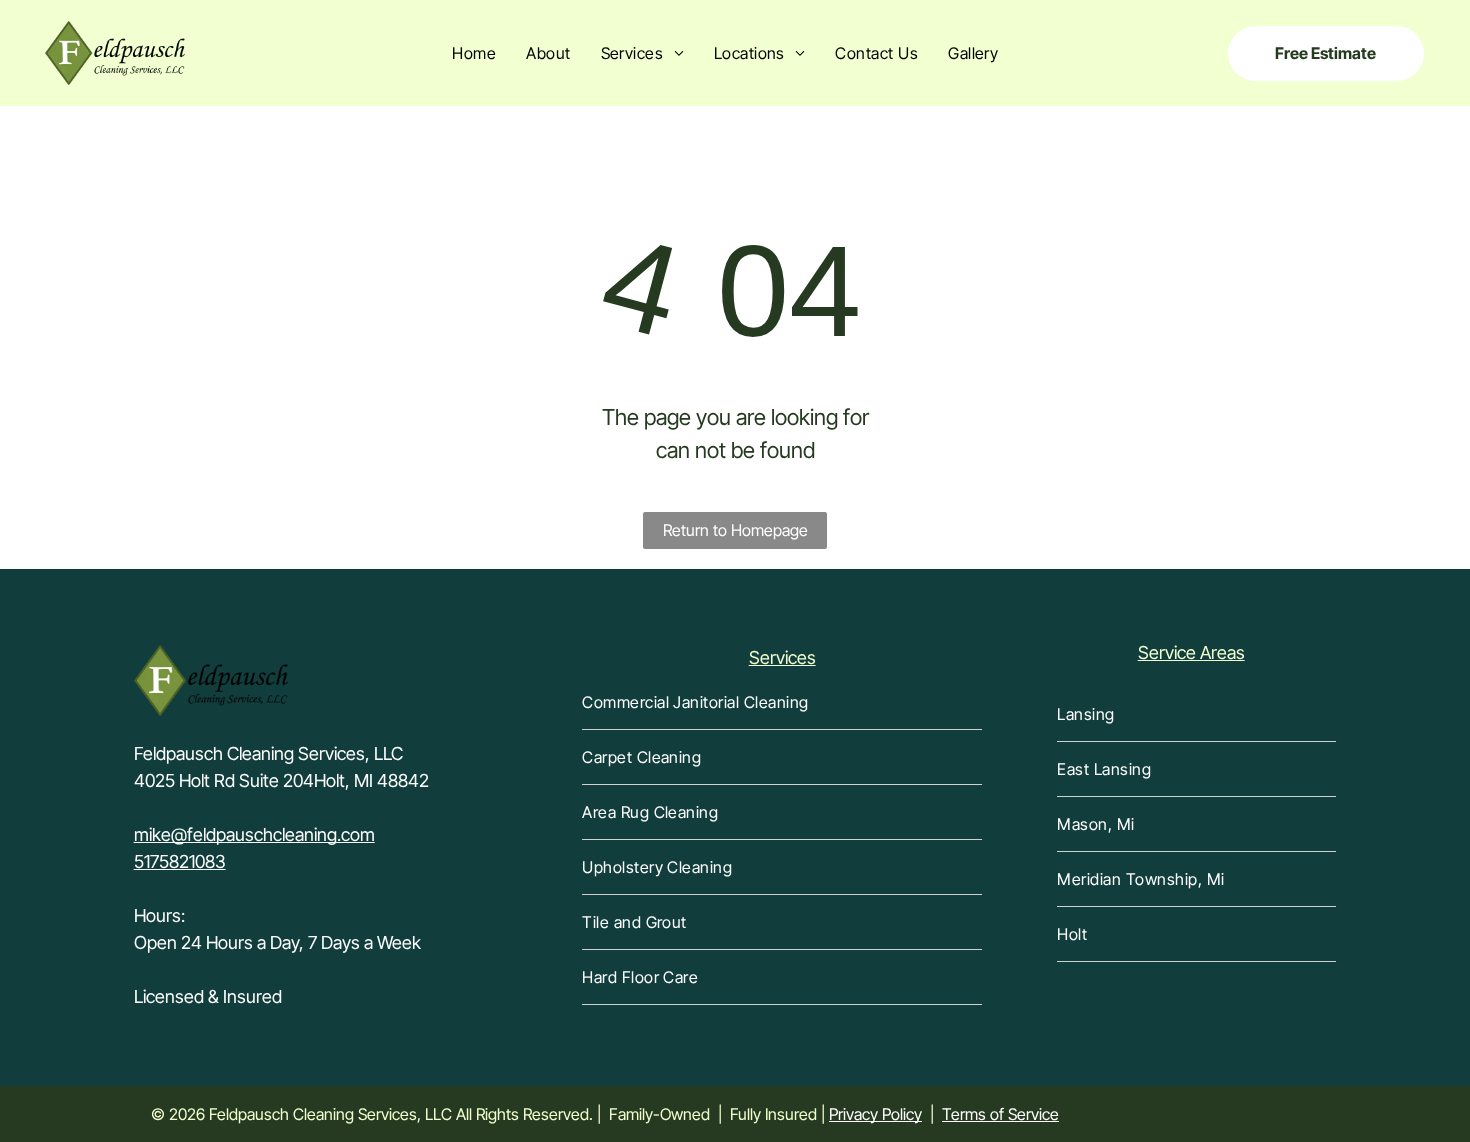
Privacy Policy (875, 1114)
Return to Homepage (735, 530)
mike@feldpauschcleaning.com (254, 834)
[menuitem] (474, 53)
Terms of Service (1000, 1114)
